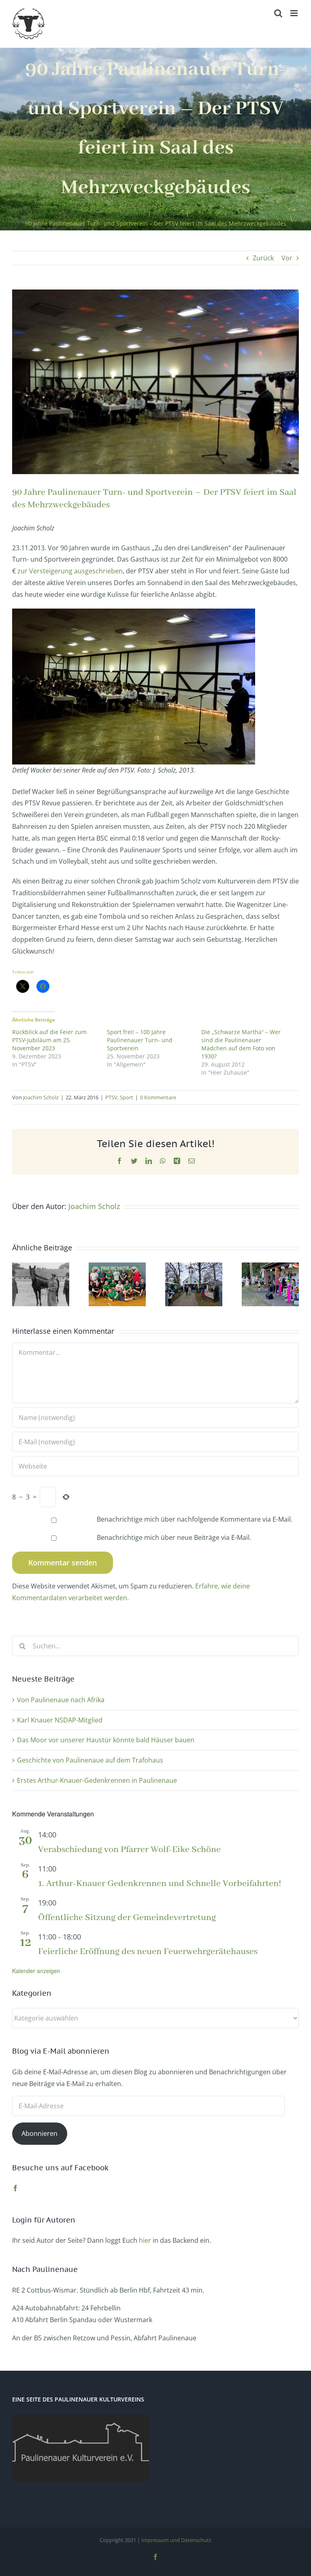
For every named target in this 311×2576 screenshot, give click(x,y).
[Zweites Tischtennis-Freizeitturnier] (117, 1267)
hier (145, 2240)
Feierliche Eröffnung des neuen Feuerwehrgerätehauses (148, 1952)
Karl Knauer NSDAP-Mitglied (60, 1720)
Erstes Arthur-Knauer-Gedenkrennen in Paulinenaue (97, 1780)
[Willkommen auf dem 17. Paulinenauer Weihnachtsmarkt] (194, 1267)
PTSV (111, 1097)
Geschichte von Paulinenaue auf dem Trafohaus (90, 1760)
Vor (287, 258)
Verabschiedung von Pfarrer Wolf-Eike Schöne (129, 1850)
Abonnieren (39, 2133)
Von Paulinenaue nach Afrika (61, 1700)
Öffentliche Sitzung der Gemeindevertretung (127, 1918)
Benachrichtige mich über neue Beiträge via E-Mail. (174, 1537)
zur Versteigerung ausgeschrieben (70, 571)
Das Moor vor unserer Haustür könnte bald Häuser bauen (106, 1740)
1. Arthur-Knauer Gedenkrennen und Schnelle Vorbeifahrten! (160, 1884)
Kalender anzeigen (36, 1971)
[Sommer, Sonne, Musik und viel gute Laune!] (270, 1267)
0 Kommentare (158, 1097)
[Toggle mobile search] (278, 13)
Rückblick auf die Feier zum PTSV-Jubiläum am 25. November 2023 (49, 1040)
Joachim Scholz (41, 1097)
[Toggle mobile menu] (295, 13)
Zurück (263, 258)
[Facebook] (15, 2188)
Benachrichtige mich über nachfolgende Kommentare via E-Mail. (195, 1519)
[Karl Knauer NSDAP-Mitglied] (41, 1267)
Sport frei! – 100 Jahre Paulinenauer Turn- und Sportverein (140, 1040)
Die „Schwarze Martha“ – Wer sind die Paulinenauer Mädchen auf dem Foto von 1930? (241, 1044)
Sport (127, 1097)
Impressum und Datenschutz (176, 2540)
